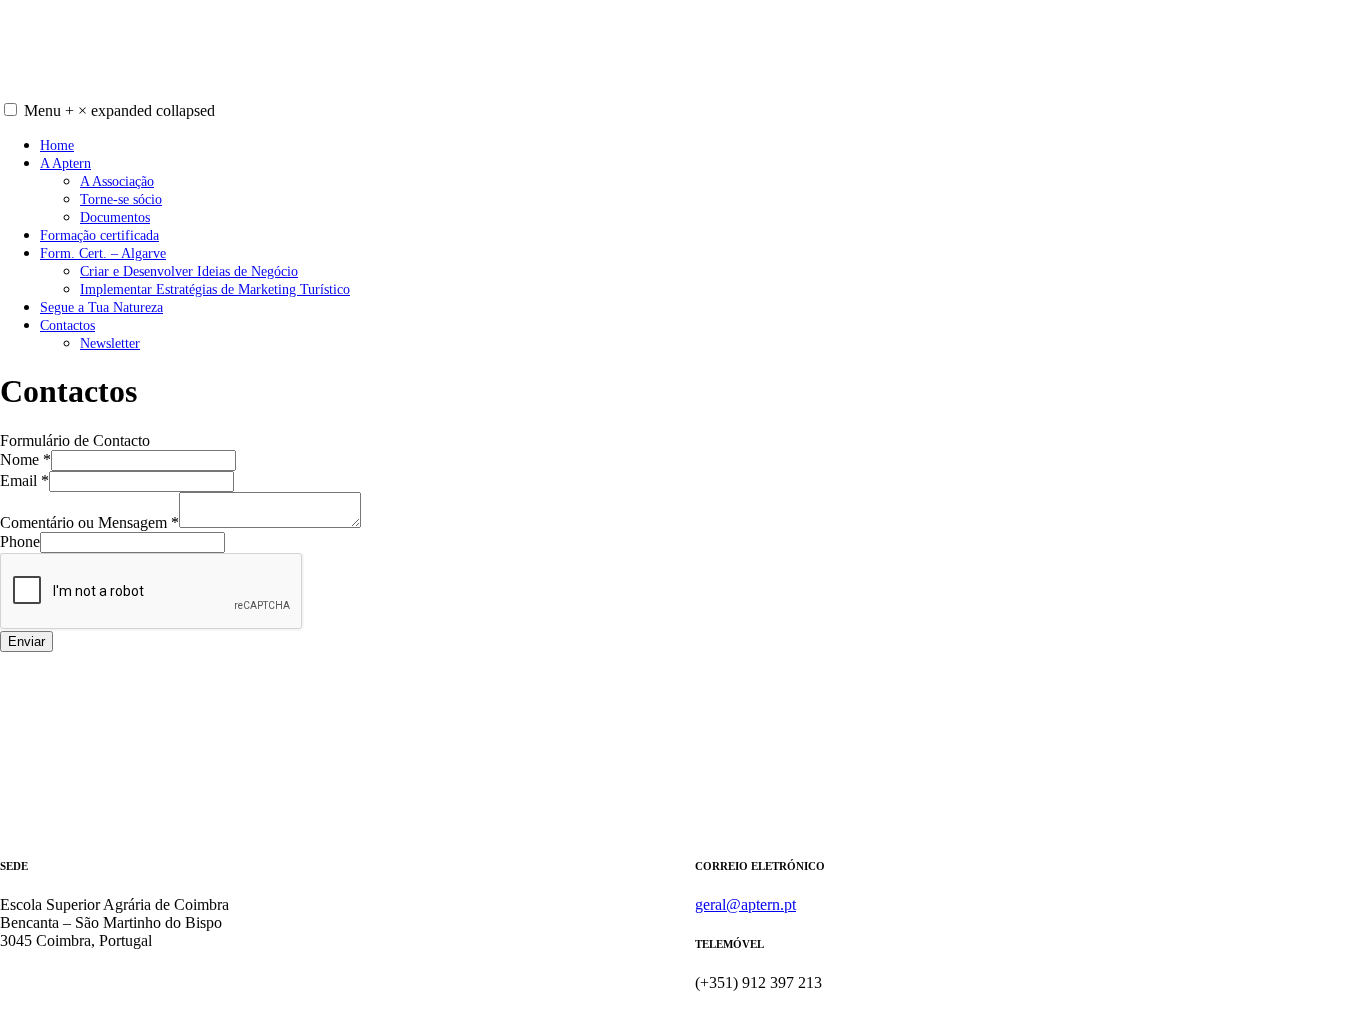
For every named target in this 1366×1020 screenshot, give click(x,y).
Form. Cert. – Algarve (103, 253)
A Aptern (65, 163)
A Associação (117, 181)
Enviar (26, 641)
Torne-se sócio (121, 199)
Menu (119, 110)
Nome (25, 459)
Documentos (115, 217)
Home (57, 145)
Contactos (67, 325)
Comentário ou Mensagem (89, 522)
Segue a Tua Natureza (101, 307)
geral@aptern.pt (745, 904)
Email (24, 480)
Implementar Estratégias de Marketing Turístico (215, 289)
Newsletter (110, 343)
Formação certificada (99, 235)
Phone (20, 541)
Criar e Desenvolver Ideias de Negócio (189, 271)
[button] (10, 109)
